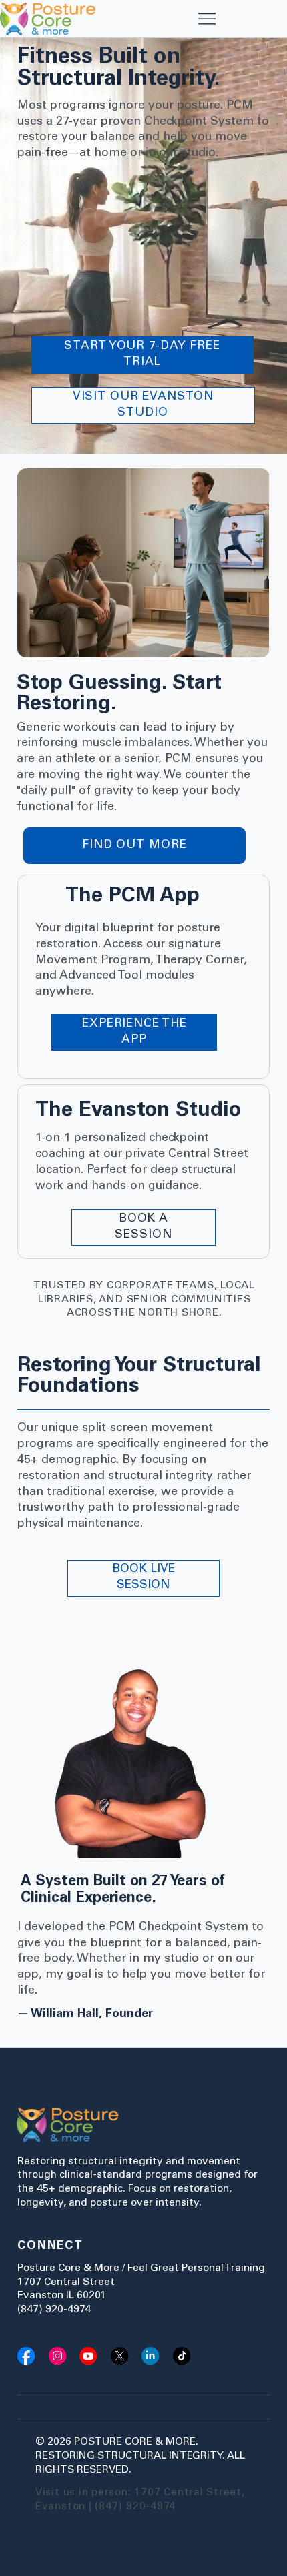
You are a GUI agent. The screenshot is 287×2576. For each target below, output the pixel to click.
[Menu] (207, 19)
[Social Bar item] (26, 2356)
